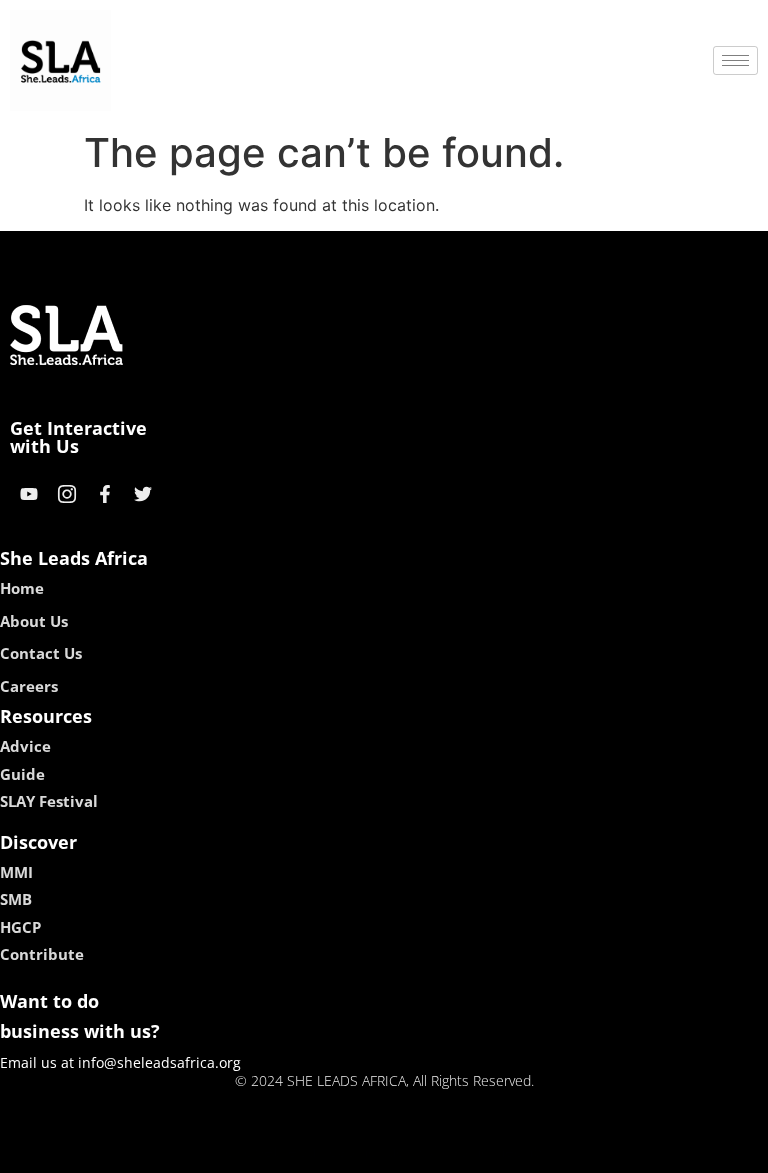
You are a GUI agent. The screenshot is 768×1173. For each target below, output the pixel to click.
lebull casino (331, 1151)
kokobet (247, 1151)
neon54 (524, 1151)
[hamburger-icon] (735, 60)
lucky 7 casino (437, 1151)
